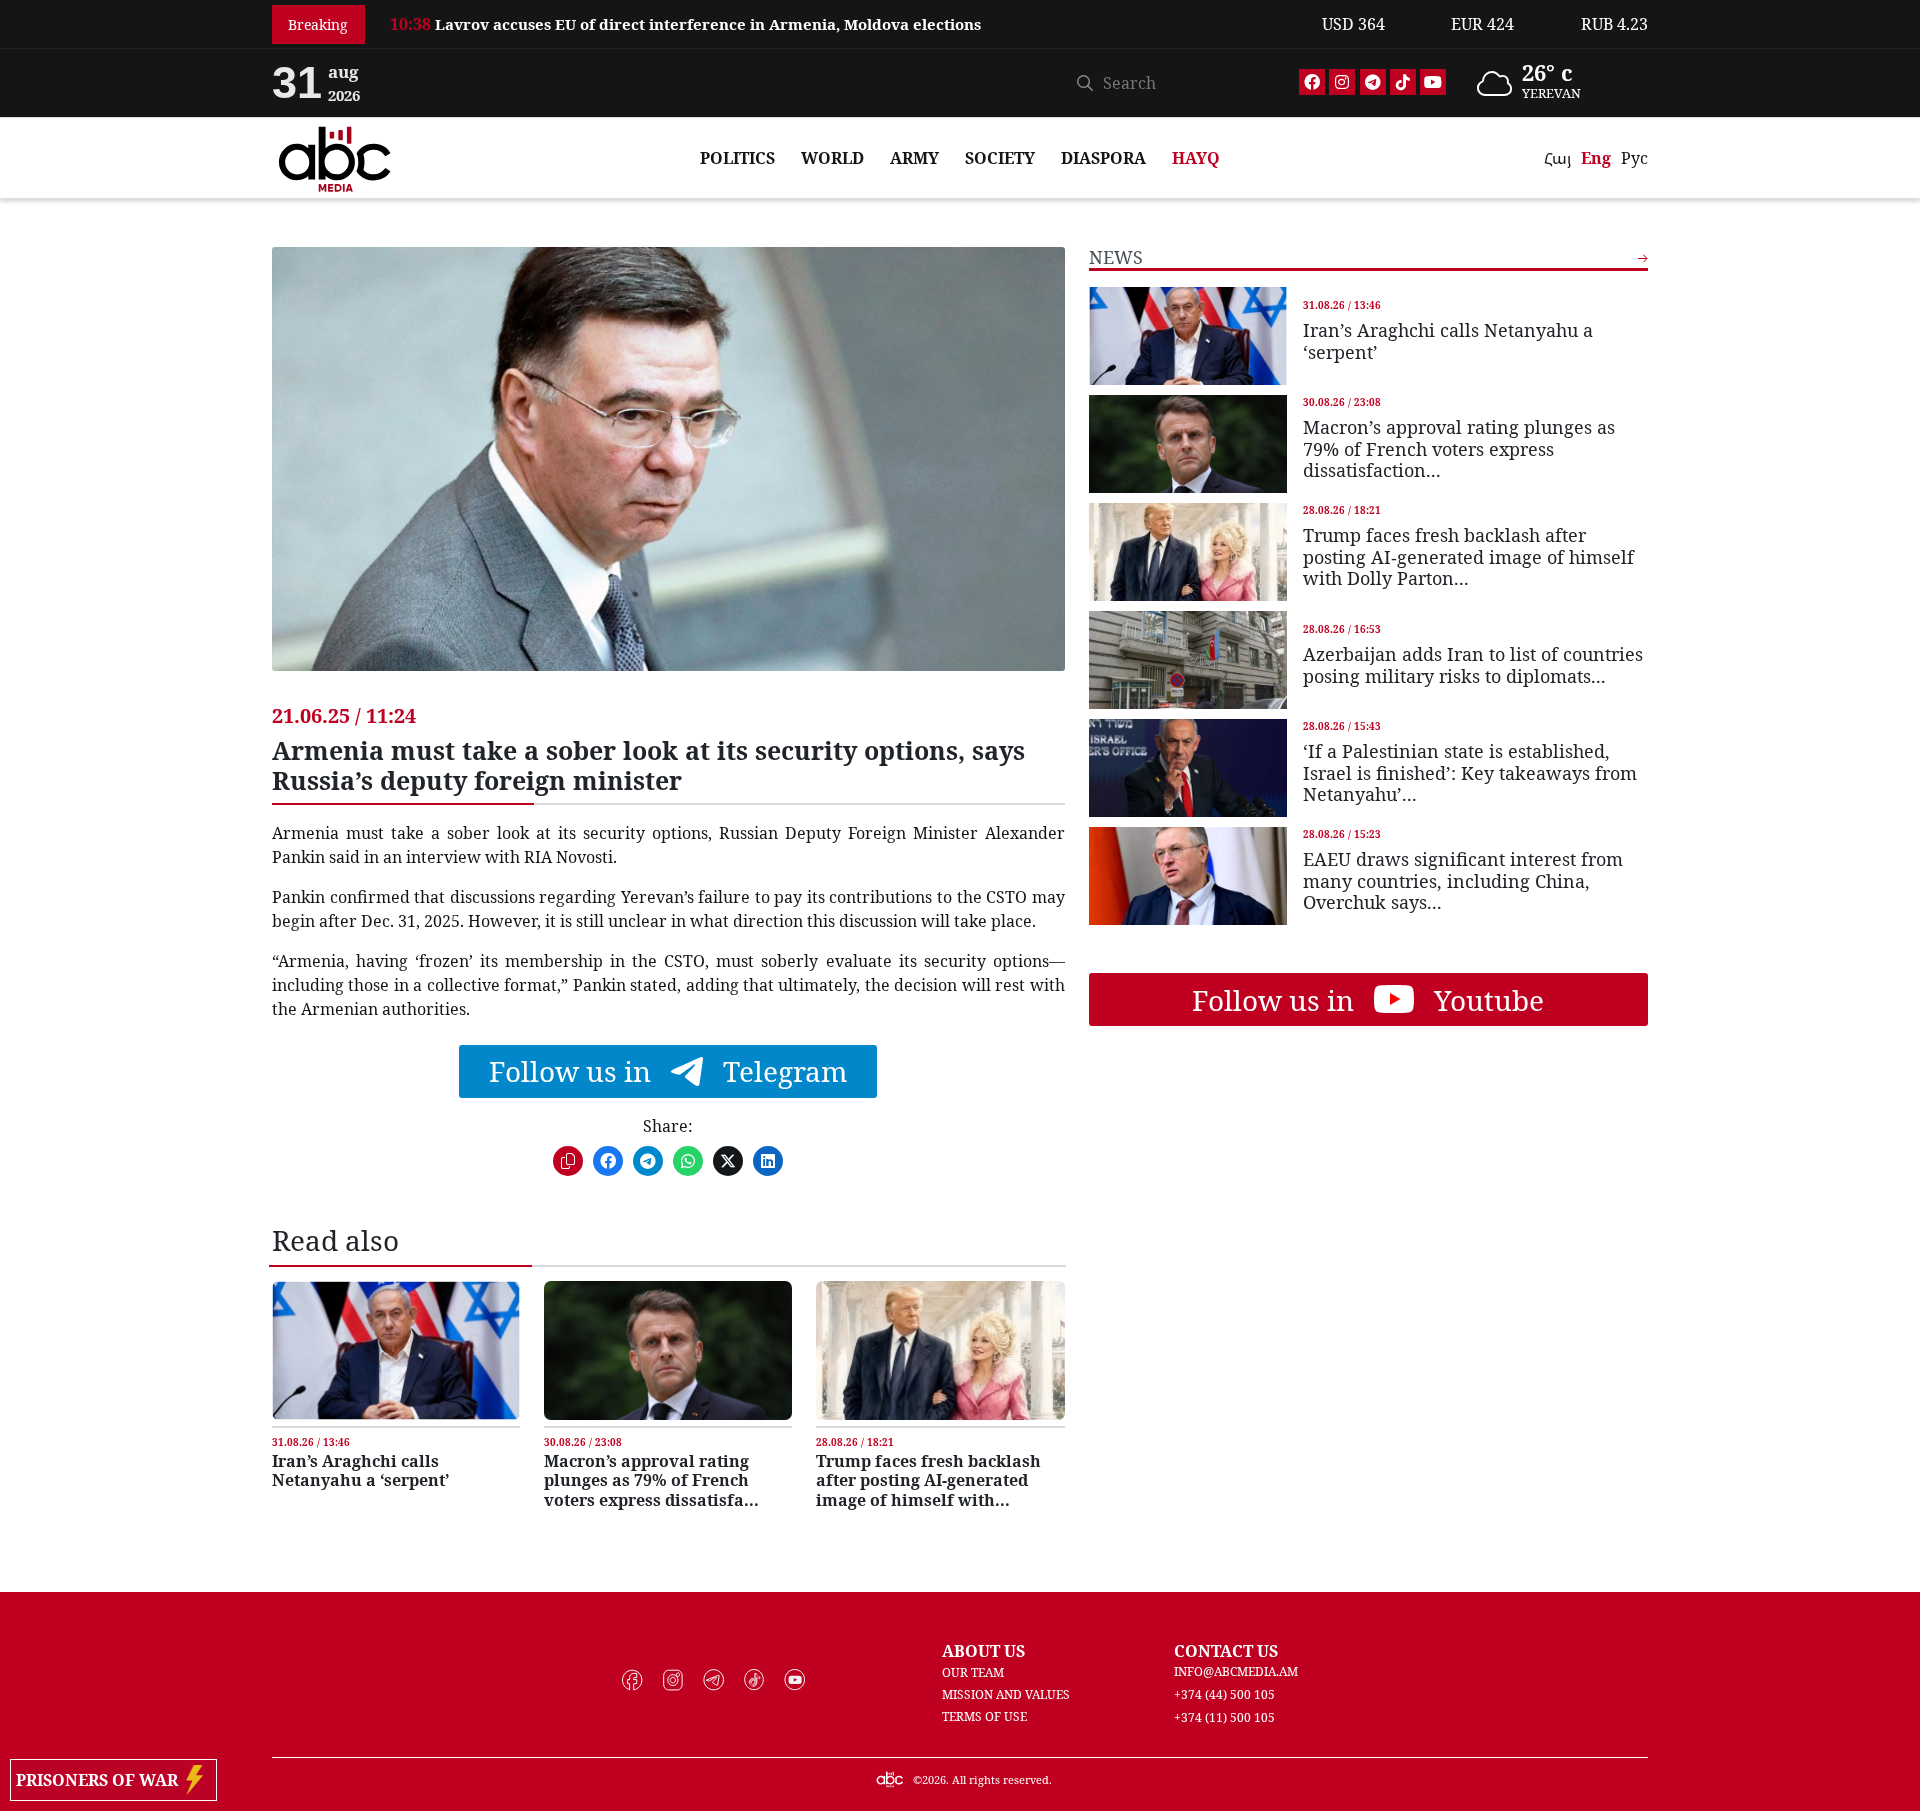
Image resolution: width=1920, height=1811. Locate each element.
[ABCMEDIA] (335, 156)
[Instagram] (1342, 82)
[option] (844, 13)
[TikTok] (1403, 82)
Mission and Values (1006, 1694)
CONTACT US (1226, 1651)
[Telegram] (1373, 82)
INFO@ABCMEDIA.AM (1236, 1671)
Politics (737, 158)
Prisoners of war (101, 1780)
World (832, 158)
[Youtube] (1433, 82)
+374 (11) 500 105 (1224, 1717)
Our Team (973, 1672)
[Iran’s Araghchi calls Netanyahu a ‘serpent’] (396, 1350)
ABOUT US (983, 1651)
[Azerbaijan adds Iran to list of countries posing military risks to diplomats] (1188, 660)
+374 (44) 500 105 (1224, 1694)
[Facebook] (1312, 82)
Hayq (1196, 158)
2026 (934, 1779)
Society (1000, 158)
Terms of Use (984, 1716)
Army (914, 158)
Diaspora (1103, 158)
